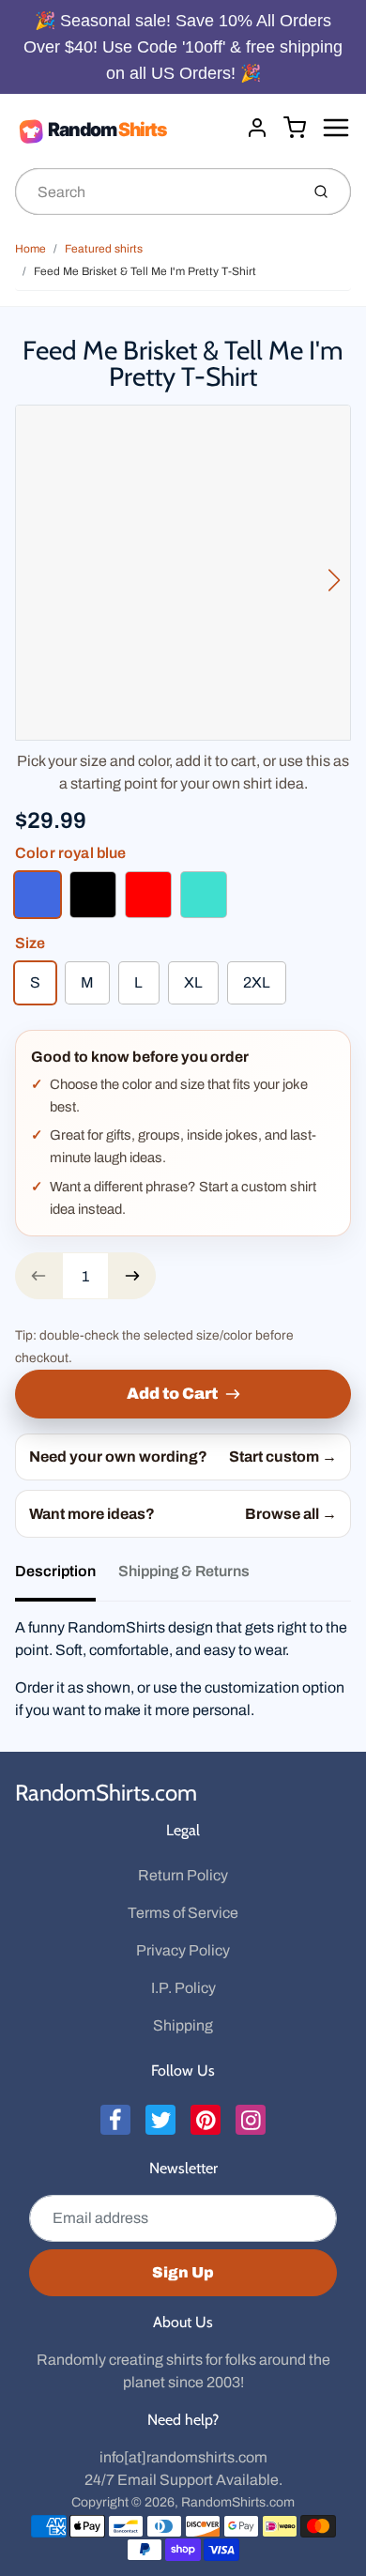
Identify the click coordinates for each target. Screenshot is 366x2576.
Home (30, 249)
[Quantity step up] (132, 1276)
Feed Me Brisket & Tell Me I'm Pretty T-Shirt (145, 271)
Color (71, 853)
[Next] (334, 580)
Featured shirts (104, 249)
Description (55, 1571)
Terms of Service (183, 1913)
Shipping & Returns (184, 1571)
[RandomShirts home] (123, 130)
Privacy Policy (183, 1950)
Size (30, 943)
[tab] (67, 1577)
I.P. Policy (183, 1988)
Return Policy (183, 1875)
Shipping (183, 2025)
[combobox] (155, 192)
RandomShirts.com (106, 1793)
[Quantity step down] (38, 1276)
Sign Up (183, 2272)
